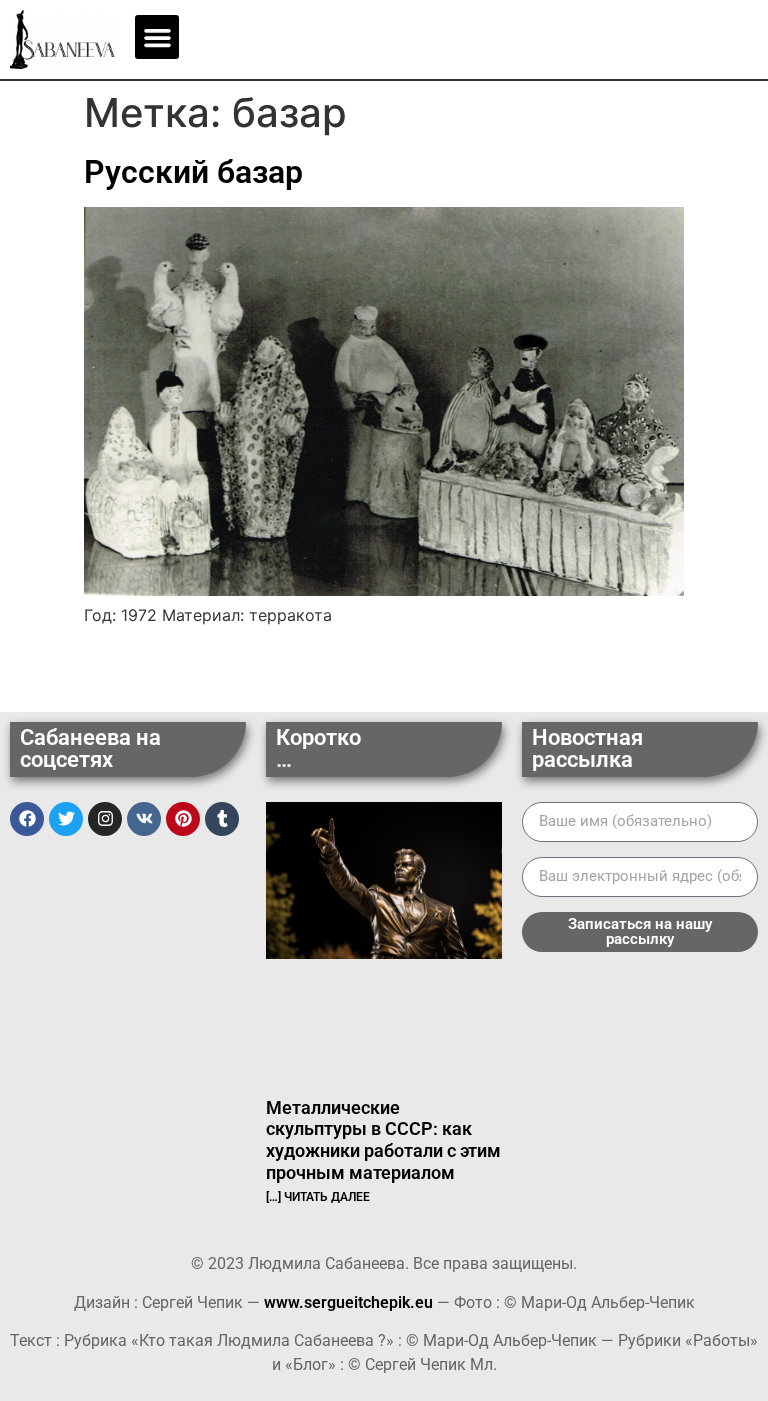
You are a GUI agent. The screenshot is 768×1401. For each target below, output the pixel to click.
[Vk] (144, 819)
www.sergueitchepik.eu (348, 1302)
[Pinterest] (183, 819)
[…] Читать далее (318, 1197)
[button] (157, 37)
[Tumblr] (222, 819)
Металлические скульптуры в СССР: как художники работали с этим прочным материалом (383, 1140)
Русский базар (193, 172)
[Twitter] (66, 819)
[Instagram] (105, 819)
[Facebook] (27, 819)
